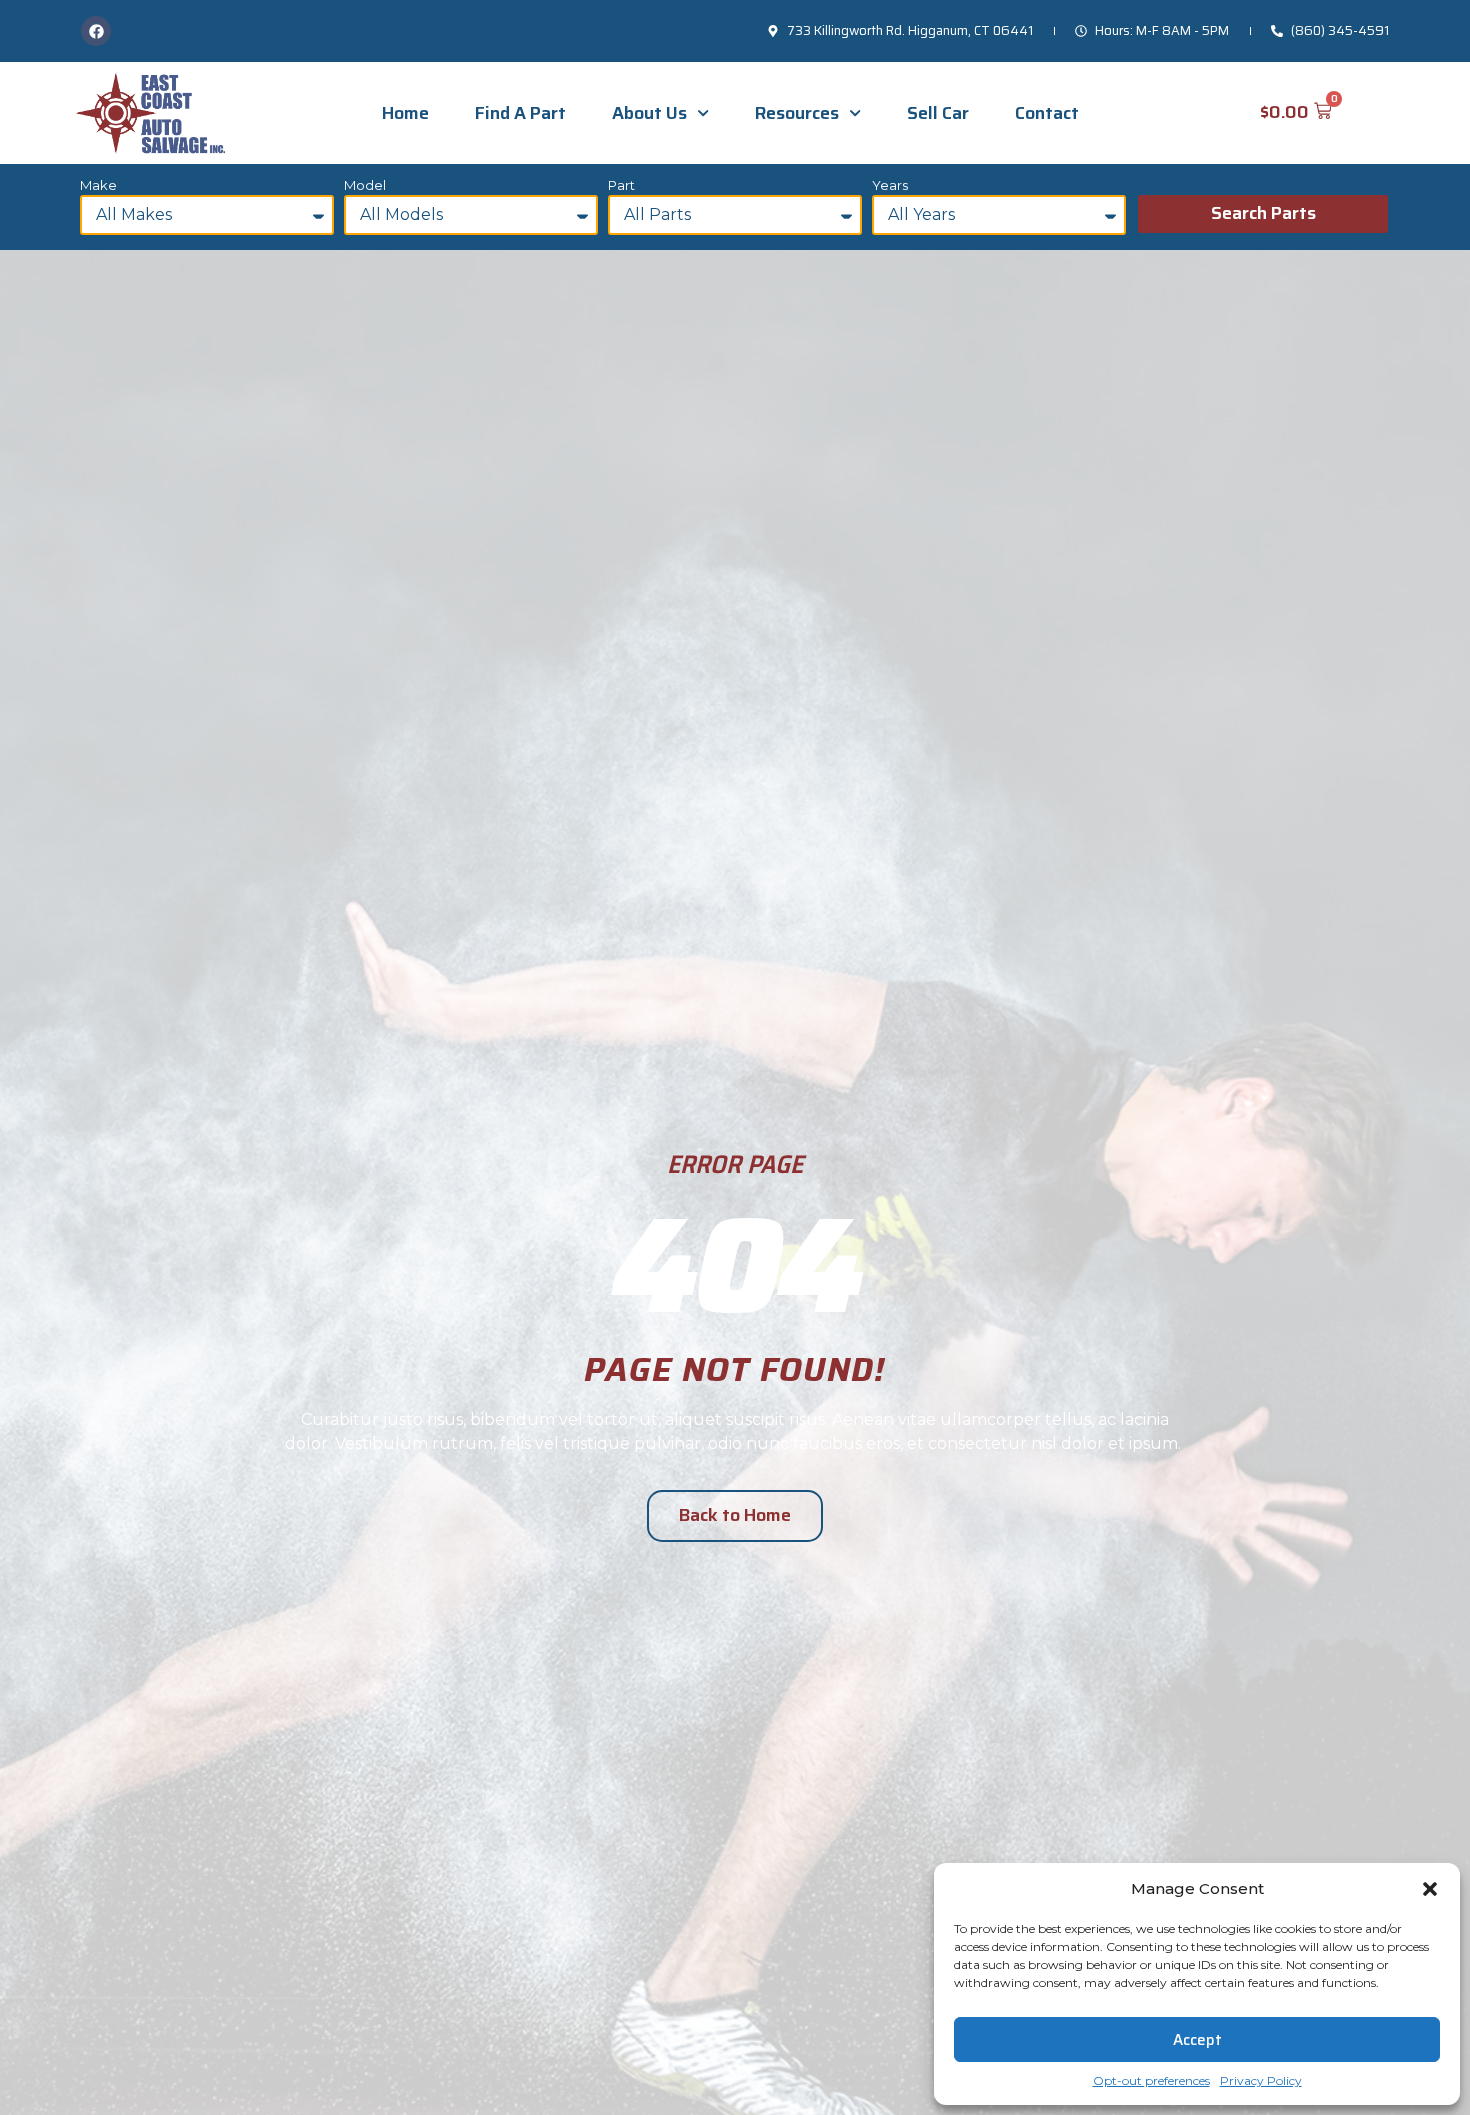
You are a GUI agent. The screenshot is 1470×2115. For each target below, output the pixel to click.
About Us (649, 113)
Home (405, 113)
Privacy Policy (1261, 2080)
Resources (797, 113)
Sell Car (938, 113)
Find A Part (520, 113)
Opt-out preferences (1151, 2080)
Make (98, 186)
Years (890, 186)
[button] (1430, 1889)
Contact (1047, 113)
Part (621, 186)
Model (365, 186)
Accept (1197, 2040)
